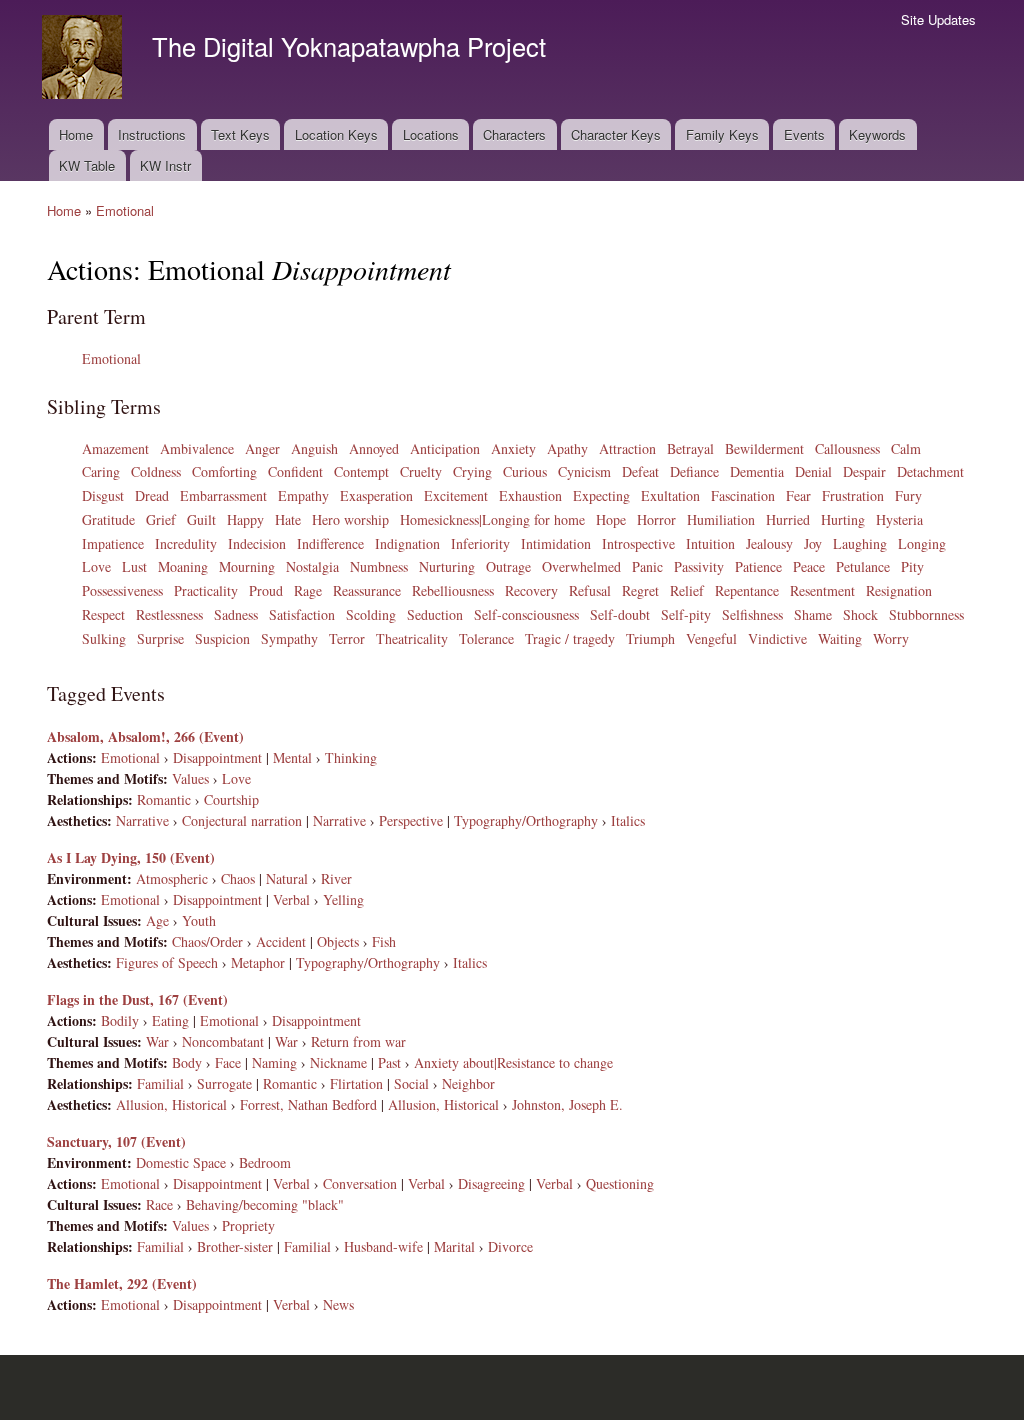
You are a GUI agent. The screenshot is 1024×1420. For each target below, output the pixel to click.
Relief (687, 590)
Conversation (360, 1183)
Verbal (291, 899)
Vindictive (777, 638)
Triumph (650, 638)
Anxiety (513, 448)
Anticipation (445, 448)
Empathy (303, 495)
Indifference (330, 543)
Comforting (224, 471)
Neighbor (468, 1083)
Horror (656, 519)
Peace (809, 566)
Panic (647, 566)
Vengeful (711, 638)
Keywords (877, 134)
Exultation (670, 495)
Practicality (206, 590)
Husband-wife (383, 1246)
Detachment (930, 471)
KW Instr (165, 165)
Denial (813, 471)
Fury (908, 495)
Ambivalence (197, 448)
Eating (170, 1020)
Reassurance (367, 590)
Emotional (125, 210)
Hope (611, 519)
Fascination (743, 495)
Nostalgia (312, 566)
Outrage (508, 566)
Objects (338, 941)
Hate (288, 519)
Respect (103, 614)
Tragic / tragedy (570, 638)
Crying (472, 471)
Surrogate (224, 1083)
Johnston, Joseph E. (567, 1104)
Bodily (120, 1020)
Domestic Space (181, 1162)
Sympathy (289, 638)
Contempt (361, 471)
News (338, 1304)
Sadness (236, 614)
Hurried (788, 519)
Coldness (156, 471)
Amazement (115, 448)
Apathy (567, 448)
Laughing (860, 543)
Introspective (638, 543)
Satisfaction (302, 614)
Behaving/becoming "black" (265, 1204)
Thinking (351, 757)
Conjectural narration (242, 820)
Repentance (747, 590)
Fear (798, 495)
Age (157, 920)
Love (96, 566)
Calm (906, 448)
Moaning (183, 566)
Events (804, 134)
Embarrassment (223, 495)
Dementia (757, 471)
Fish (384, 941)
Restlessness (169, 614)
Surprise (160, 638)
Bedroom (265, 1162)
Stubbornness (926, 614)
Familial (160, 1083)
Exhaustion (530, 495)
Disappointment (217, 757)
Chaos (238, 878)
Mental (292, 757)
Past (389, 1062)
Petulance (863, 566)
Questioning (620, 1183)
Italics (628, 820)
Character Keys (616, 134)
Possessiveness (122, 590)
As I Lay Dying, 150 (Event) (131, 857)
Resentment (822, 590)
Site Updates (938, 19)
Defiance (694, 471)
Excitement (456, 495)
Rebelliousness (453, 590)
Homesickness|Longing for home (492, 519)
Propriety (248, 1225)
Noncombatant (223, 1041)
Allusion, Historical (171, 1104)
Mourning (247, 566)
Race (159, 1204)
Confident (295, 471)
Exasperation (376, 495)
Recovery (531, 590)
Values (190, 778)
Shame (813, 614)
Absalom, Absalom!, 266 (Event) (145, 736)
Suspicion (222, 638)
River (336, 878)
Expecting (601, 495)
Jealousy (769, 543)
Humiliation (721, 519)
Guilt (201, 519)
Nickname (338, 1062)
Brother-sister (235, 1246)
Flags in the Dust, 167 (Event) (137, 999)
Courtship (231, 799)
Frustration (853, 495)
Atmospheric (172, 878)
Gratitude (108, 519)
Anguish (314, 448)
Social (411, 1083)
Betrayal (690, 448)
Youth (199, 920)
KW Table (87, 165)
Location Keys (336, 134)
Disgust (103, 495)
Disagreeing (491, 1183)
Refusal (590, 590)
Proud (266, 590)
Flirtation (356, 1083)
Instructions (152, 134)
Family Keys (722, 134)
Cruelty (421, 471)
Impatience (113, 543)
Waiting (840, 638)
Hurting (843, 519)
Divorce (510, 1246)
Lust (134, 566)
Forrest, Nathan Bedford (308, 1104)
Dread (152, 495)
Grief (161, 519)
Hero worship (350, 519)
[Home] (84, 59)
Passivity (699, 566)
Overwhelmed (581, 566)
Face (228, 1062)
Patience (758, 566)
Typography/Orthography (526, 820)
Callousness (847, 448)
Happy (245, 519)
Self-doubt (620, 614)
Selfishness (752, 614)
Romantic (164, 799)
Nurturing (447, 566)
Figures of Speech (167, 962)
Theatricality (412, 638)
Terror (347, 638)
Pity (912, 566)
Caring (101, 471)
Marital (454, 1246)
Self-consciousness (526, 614)
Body (187, 1062)
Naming (274, 1062)
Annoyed (374, 448)
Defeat (640, 471)
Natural (287, 878)
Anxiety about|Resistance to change (513, 1062)
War (157, 1041)
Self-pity (686, 614)
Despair (864, 471)
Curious (525, 471)
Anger (262, 448)
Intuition (710, 543)
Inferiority (480, 543)
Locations (431, 134)
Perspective (411, 820)
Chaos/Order (207, 941)
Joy (813, 543)
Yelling (343, 899)
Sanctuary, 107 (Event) (116, 1141)
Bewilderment (764, 448)
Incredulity (186, 543)
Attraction (627, 448)
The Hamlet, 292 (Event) (122, 1283)
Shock (860, 614)
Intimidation (556, 543)
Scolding (371, 614)
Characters (514, 134)
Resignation (899, 590)
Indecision (257, 543)
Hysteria (899, 519)
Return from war (358, 1041)
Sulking (104, 638)
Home (76, 134)
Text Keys (240, 134)
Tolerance (486, 638)
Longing (922, 543)
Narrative (142, 820)
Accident (281, 941)
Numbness (379, 566)
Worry (891, 638)
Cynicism (584, 471)
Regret (640, 590)
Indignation (407, 543)
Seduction (435, 614)
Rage (308, 590)
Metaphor (258, 962)
